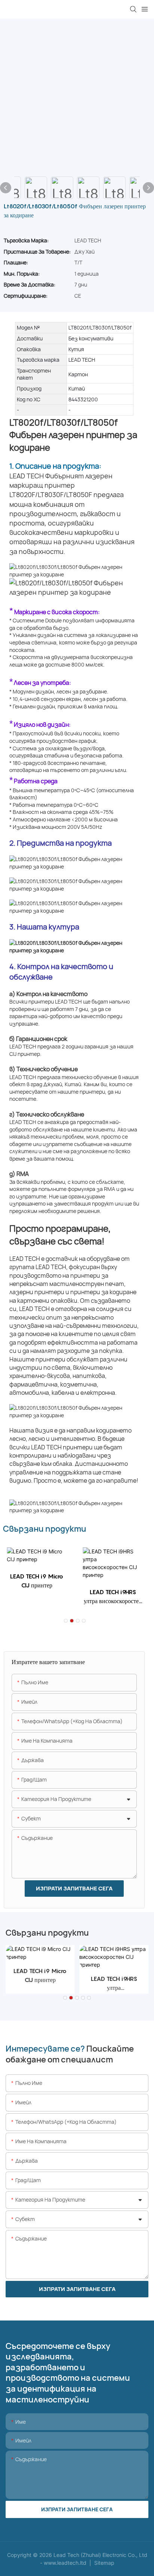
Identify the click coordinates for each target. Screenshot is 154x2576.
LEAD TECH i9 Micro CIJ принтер (37, 1581)
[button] (66, 1621)
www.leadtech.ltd (66, 2563)
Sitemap (104, 2563)
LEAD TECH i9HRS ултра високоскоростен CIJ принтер (113, 1597)
